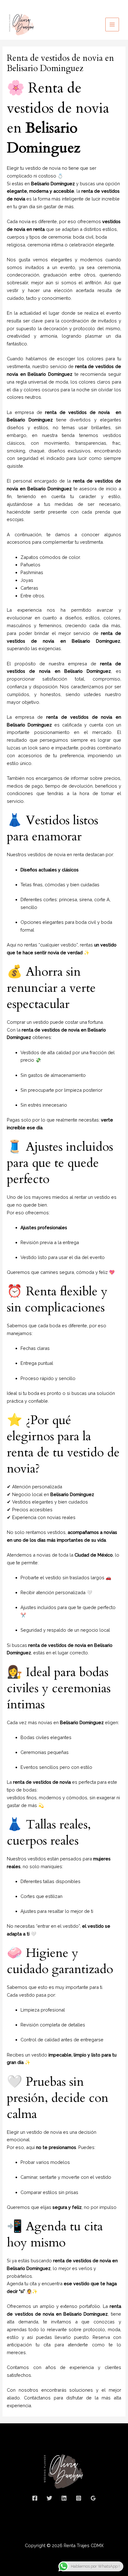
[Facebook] (35, 2498)
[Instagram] (79, 2498)
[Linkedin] (64, 2498)
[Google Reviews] (93, 2498)
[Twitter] (49, 2498)
